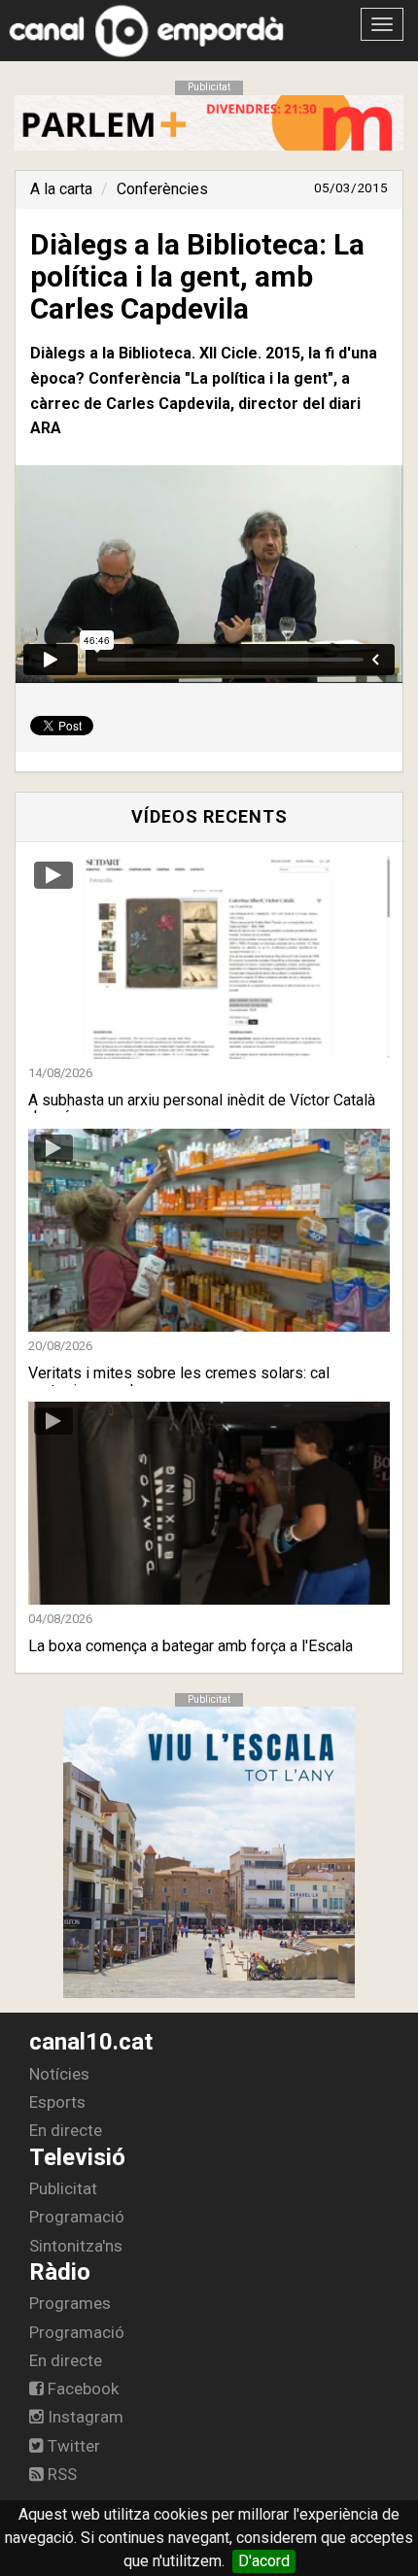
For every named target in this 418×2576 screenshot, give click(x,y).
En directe (66, 2130)
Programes (70, 2303)
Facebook (81, 2389)
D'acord (264, 2561)
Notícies (59, 2074)
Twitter (72, 2446)
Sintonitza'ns (76, 2246)
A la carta (61, 189)
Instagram (84, 2417)
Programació (77, 2217)
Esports (57, 2102)
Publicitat (63, 2188)
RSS (60, 2474)
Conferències (162, 189)
